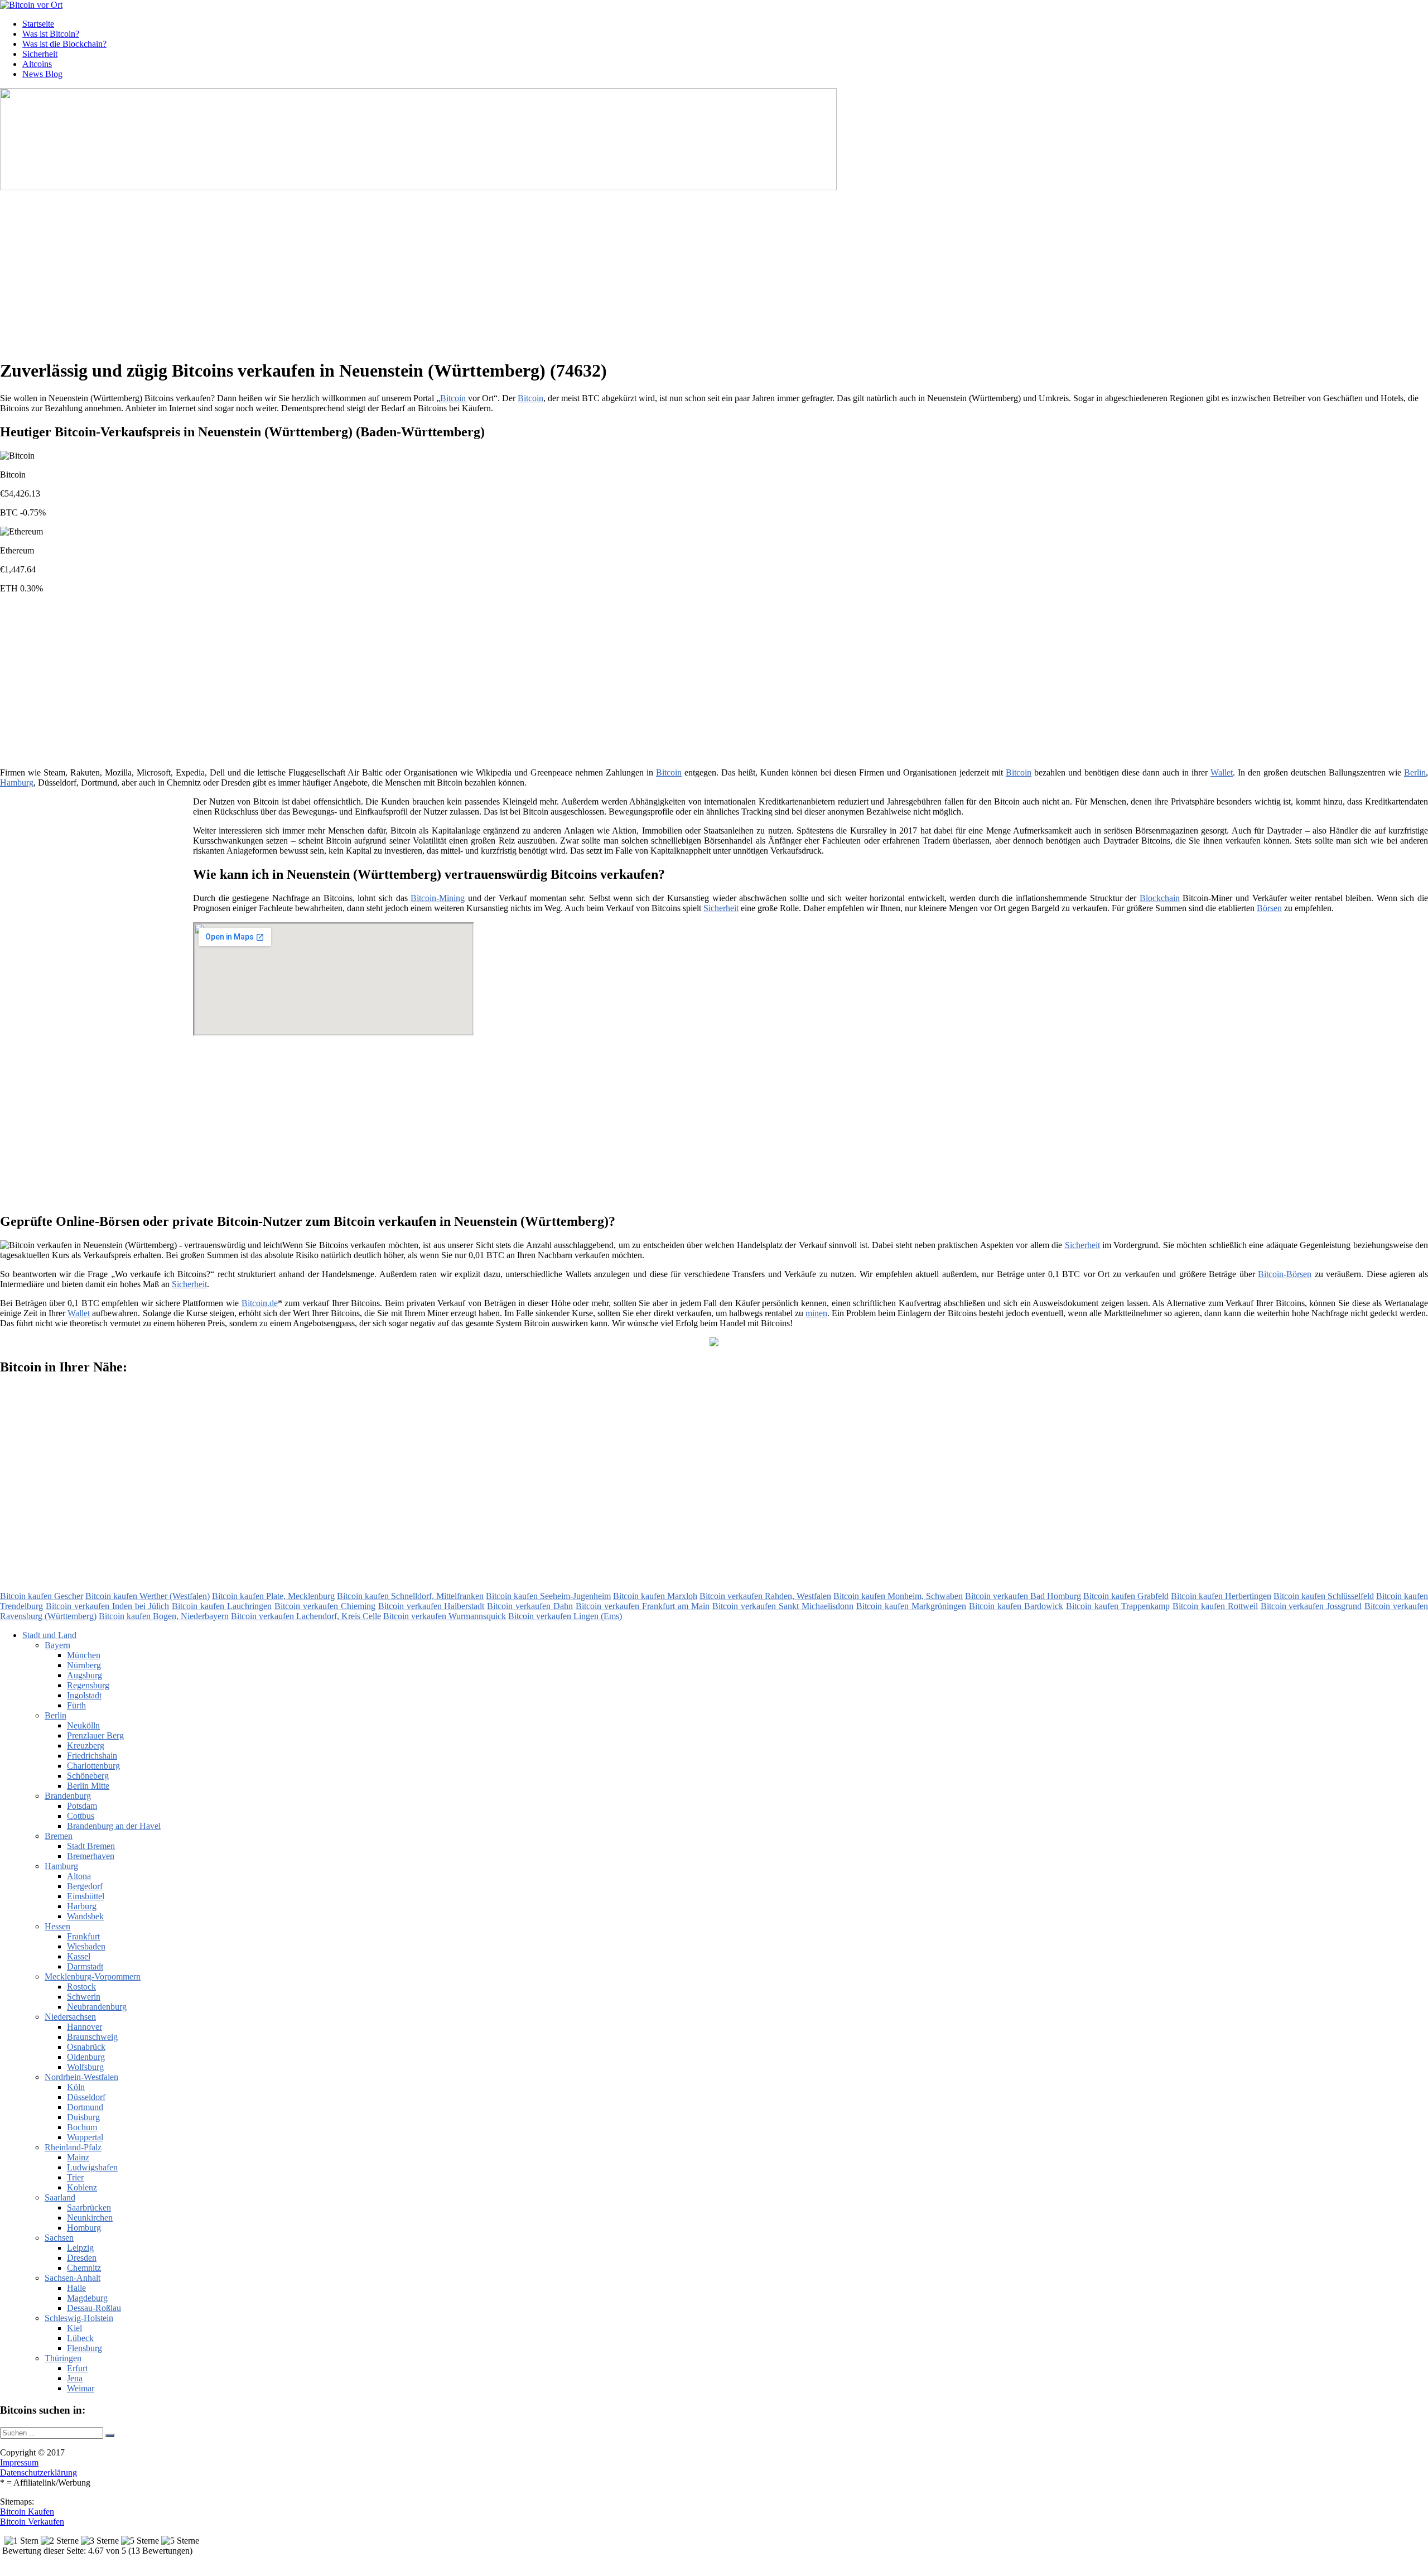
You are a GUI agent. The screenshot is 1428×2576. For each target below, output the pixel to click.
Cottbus (81, 1816)
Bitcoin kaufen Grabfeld (1126, 1596)
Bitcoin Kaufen (27, 2512)
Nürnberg (84, 1665)
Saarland (60, 2197)
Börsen (1269, 908)
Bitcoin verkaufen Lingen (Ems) (565, 1616)
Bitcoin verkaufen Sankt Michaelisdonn (783, 1606)
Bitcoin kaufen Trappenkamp (1118, 1606)
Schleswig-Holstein (79, 2318)
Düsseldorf (86, 2097)
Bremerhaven (91, 1856)
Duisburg (83, 2117)
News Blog (42, 74)
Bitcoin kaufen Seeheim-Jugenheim (548, 1596)
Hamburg (17, 783)
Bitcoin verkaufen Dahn (530, 1606)
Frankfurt (83, 1936)
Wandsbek (85, 1916)
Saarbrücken (89, 2207)
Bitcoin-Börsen (1285, 1274)
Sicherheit (40, 54)
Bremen (59, 1836)
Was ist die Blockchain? (64, 44)
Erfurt (77, 2368)
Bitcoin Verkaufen (32, 2522)
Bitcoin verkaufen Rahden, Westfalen (765, 1596)
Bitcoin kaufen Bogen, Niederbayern (164, 1616)
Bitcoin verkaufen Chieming (325, 1606)
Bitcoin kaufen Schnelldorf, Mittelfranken (410, 1596)
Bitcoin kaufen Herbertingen (1221, 1596)
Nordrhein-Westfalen (81, 2077)
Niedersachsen (70, 2017)
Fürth (76, 1705)
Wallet (1222, 772)
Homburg (84, 2228)
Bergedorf (85, 1886)
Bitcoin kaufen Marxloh (655, 1596)
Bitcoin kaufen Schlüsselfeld (1324, 1596)
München (84, 1655)
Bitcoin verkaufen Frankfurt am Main (643, 1606)
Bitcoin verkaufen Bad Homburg (1023, 1596)
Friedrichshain (92, 1756)
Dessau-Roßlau (94, 2308)
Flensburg (85, 2348)
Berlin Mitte (88, 1786)
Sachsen (59, 2238)
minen (816, 1313)
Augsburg (85, 1675)
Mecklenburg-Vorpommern (93, 1976)
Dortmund (85, 2107)
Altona (79, 1876)
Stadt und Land (49, 1635)
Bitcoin (453, 398)
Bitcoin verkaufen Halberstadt (431, 1606)
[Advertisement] (343, 271)
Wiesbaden (86, 1946)
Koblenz (82, 2187)
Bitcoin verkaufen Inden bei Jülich (107, 1606)
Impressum (19, 2462)
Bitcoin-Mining (438, 898)
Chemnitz (84, 2268)
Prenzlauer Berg (95, 1735)
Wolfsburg (85, 2067)
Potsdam (82, 1806)
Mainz (78, 2157)
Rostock (81, 1987)
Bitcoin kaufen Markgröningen (911, 1606)
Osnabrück (86, 2047)
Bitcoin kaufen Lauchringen (222, 1606)
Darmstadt (85, 1966)
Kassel (79, 1956)
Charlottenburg (93, 1766)
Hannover (85, 2027)
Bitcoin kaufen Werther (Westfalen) (148, 1596)
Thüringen (63, 2358)
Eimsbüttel (86, 1896)
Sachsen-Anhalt (73, 2278)
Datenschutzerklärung (38, 2473)
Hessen (57, 1926)
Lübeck (80, 2338)
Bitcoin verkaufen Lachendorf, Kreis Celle (306, 1616)
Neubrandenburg (97, 2007)
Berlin (1415, 772)
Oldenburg (86, 2057)
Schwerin (84, 1997)
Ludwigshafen (92, 2167)
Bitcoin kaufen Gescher (42, 1596)
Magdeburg (87, 2298)
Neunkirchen (90, 2218)
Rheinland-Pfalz (73, 2147)
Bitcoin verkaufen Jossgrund (1311, 1606)
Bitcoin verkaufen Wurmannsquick (445, 1616)
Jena (75, 2378)
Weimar (81, 2388)
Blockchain (1160, 898)
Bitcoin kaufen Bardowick (1016, 1606)
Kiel (74, 2328)
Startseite (38, 24)
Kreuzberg (86, 1746)
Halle (76, 2288)
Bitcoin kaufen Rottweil (1215, 1606)
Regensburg (88, 1685)
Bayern (57, 1645)
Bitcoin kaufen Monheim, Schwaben (898, 1596)
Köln (76, 2087)
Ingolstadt (84, 1695)
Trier (75, 2177)
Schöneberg (88, 1776)
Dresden (82, 2258)
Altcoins (37, 64)
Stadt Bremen (91, 1846)
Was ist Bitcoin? (51, 34)
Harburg (82, 1906)
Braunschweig (92, 2037)
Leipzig (80, 2248)
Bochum (82, 2127)
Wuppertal (85, 2137)
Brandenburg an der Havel (114, 1826)
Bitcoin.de (260, 1303)
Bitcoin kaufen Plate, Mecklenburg (273, 1596)
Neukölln (83, 1725)
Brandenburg (68, 1796)
